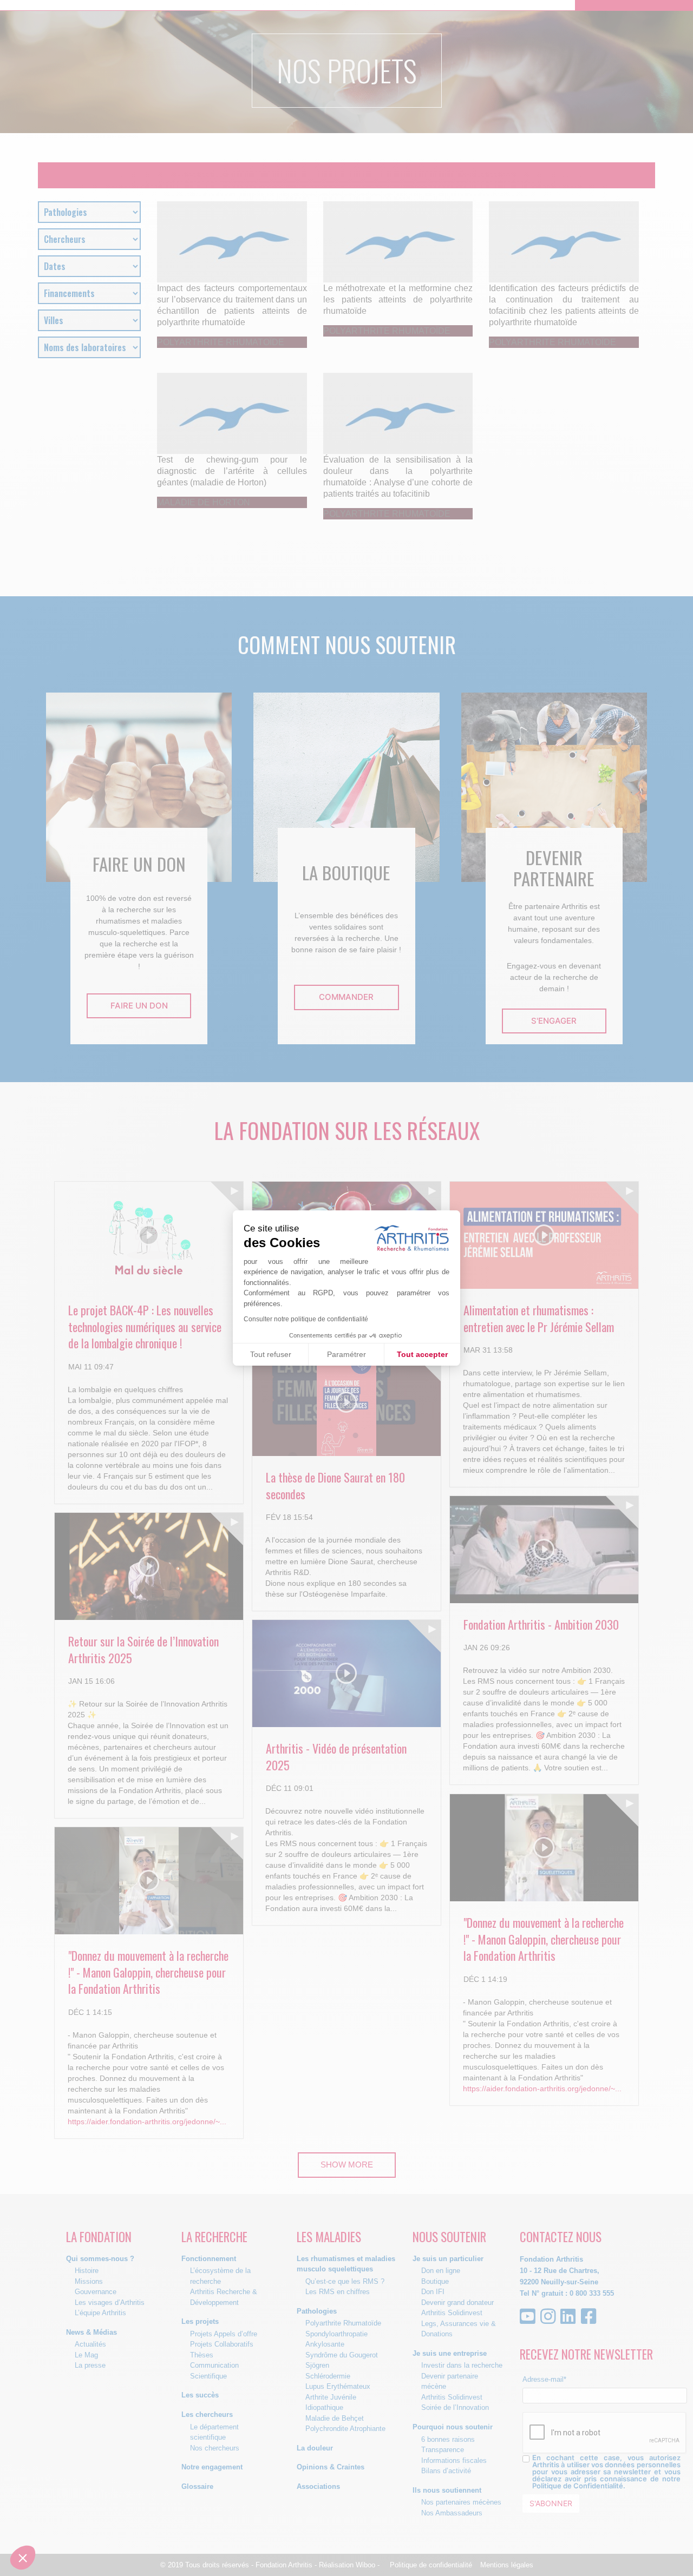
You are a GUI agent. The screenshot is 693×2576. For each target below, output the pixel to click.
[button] (23, 2558)
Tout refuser (271, 1354)
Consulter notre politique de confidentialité (306, 1319)
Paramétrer (346, 1354)
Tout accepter (422, 1354)
